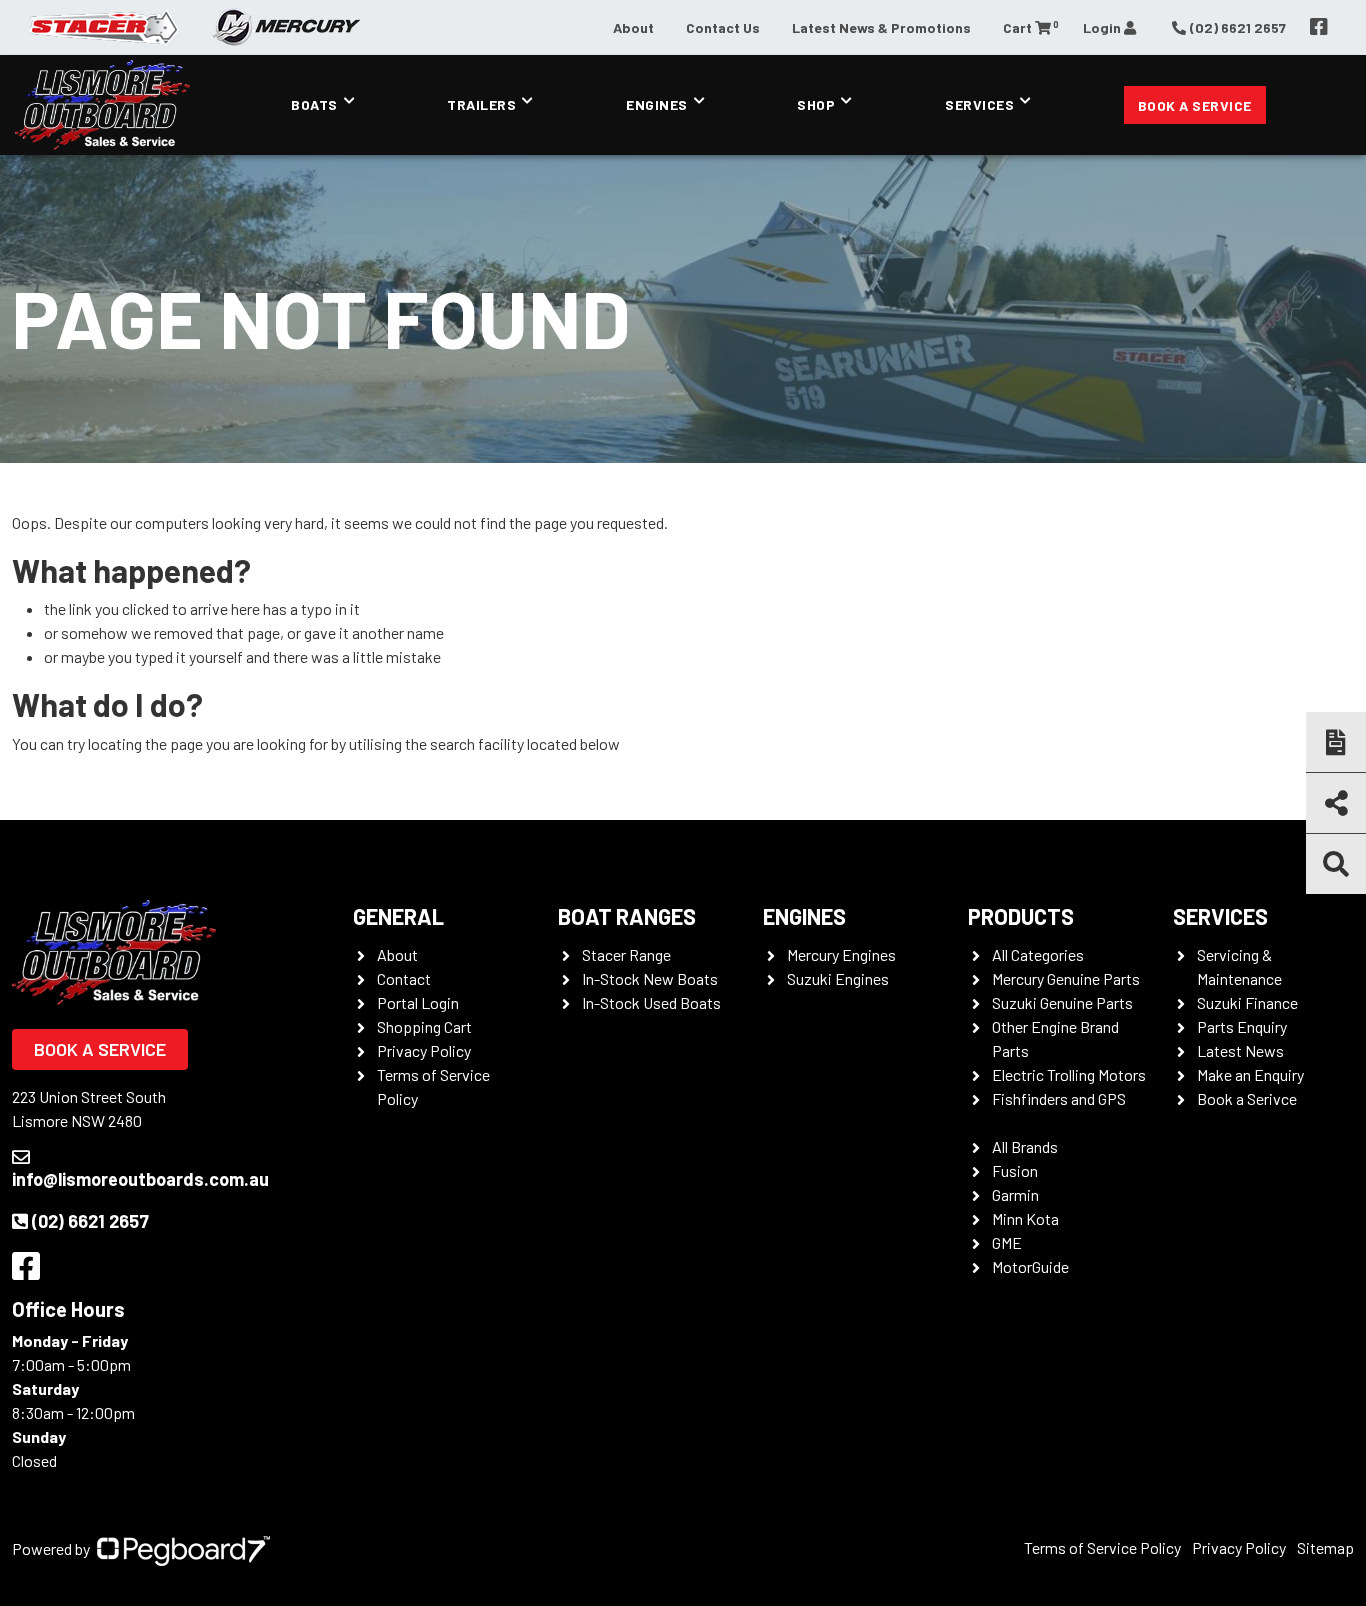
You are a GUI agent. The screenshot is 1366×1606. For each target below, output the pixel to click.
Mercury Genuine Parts (1066, 978)
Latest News (1240, 1050)
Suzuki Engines (838, 978)
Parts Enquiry (1242, 1026)
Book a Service (1195, 105)
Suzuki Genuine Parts (1062, 1002)
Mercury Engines (841, 954)
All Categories (1038, 954)
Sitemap (1325, 1547)
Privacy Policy (424, 1050)
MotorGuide (1030, 1266)
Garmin (1015, 1194)
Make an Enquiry (1250, 1074)
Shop (816, 104)
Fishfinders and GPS (1059, 1098)
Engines (657, 104)
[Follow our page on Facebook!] (1319, 27)
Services (979, 104)
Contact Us (723, 27)
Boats (314, 104)
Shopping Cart (424, 1026)
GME (1007, 1242)
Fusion (1015, 1170)
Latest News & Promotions (881, 27)
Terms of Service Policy (1102, 1547)
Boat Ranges (627, 916)
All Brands (1025, 1146)
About (633, 27)
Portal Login (418, 1002)
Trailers (481, 104)
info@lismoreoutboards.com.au (140, 1179)
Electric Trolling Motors (1069, 1074)
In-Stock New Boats (650, 978)
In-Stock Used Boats (651, 1002)
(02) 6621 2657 (90, 1221)
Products (1021, 916)
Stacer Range (626, 954)
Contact (404, 978)
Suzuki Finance (1247, 1002)
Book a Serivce (1247, 1098)
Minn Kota (1025, 1218)
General (398, 916)
